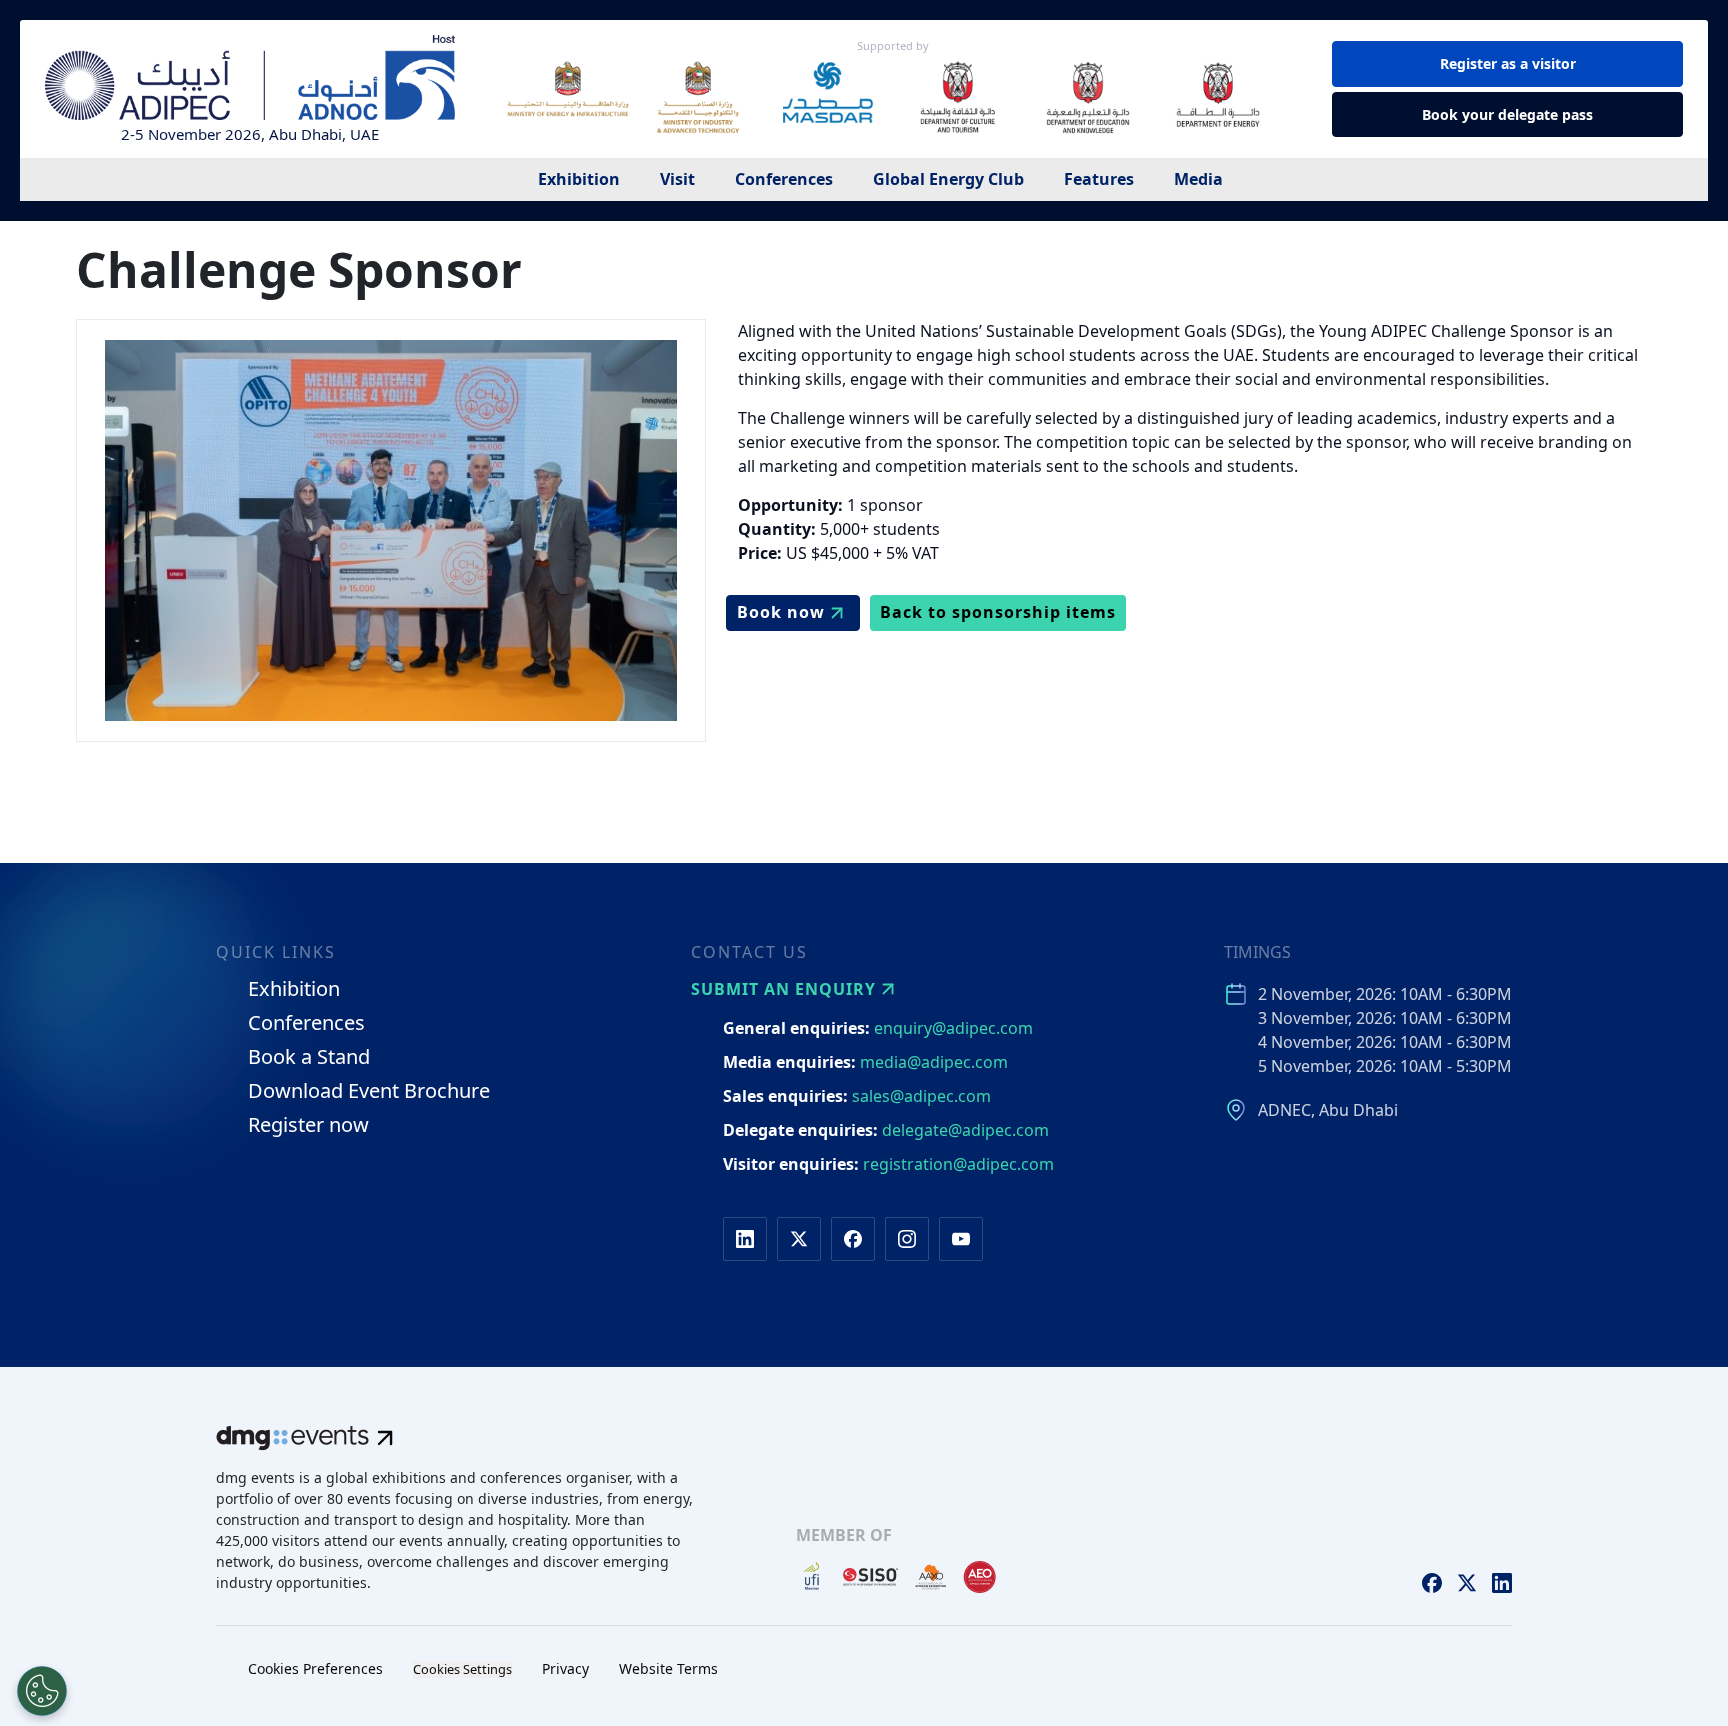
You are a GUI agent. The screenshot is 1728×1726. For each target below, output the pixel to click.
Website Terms (668, 1668)
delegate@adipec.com (965, 1130)
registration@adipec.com (958, 1164)
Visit (677, 179)
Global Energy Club (948, 179)
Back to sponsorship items (998, 612)
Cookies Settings (462, 1669)
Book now (781, 612)
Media (1198, 179)
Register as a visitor (1508, 63)
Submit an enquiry (783, 989)
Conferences (784, 179)
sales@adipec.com (921, 1096)
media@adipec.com (934, 1062)
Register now (308, 1125)
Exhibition (579, 179)
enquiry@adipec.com (953, 1028)
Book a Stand (309, 1057)
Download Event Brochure (369, 1091)
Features (1099, 179)
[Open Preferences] (42, 1691)
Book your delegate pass (1507, 114)
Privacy (565, 1668)
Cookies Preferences (315, 1668)
